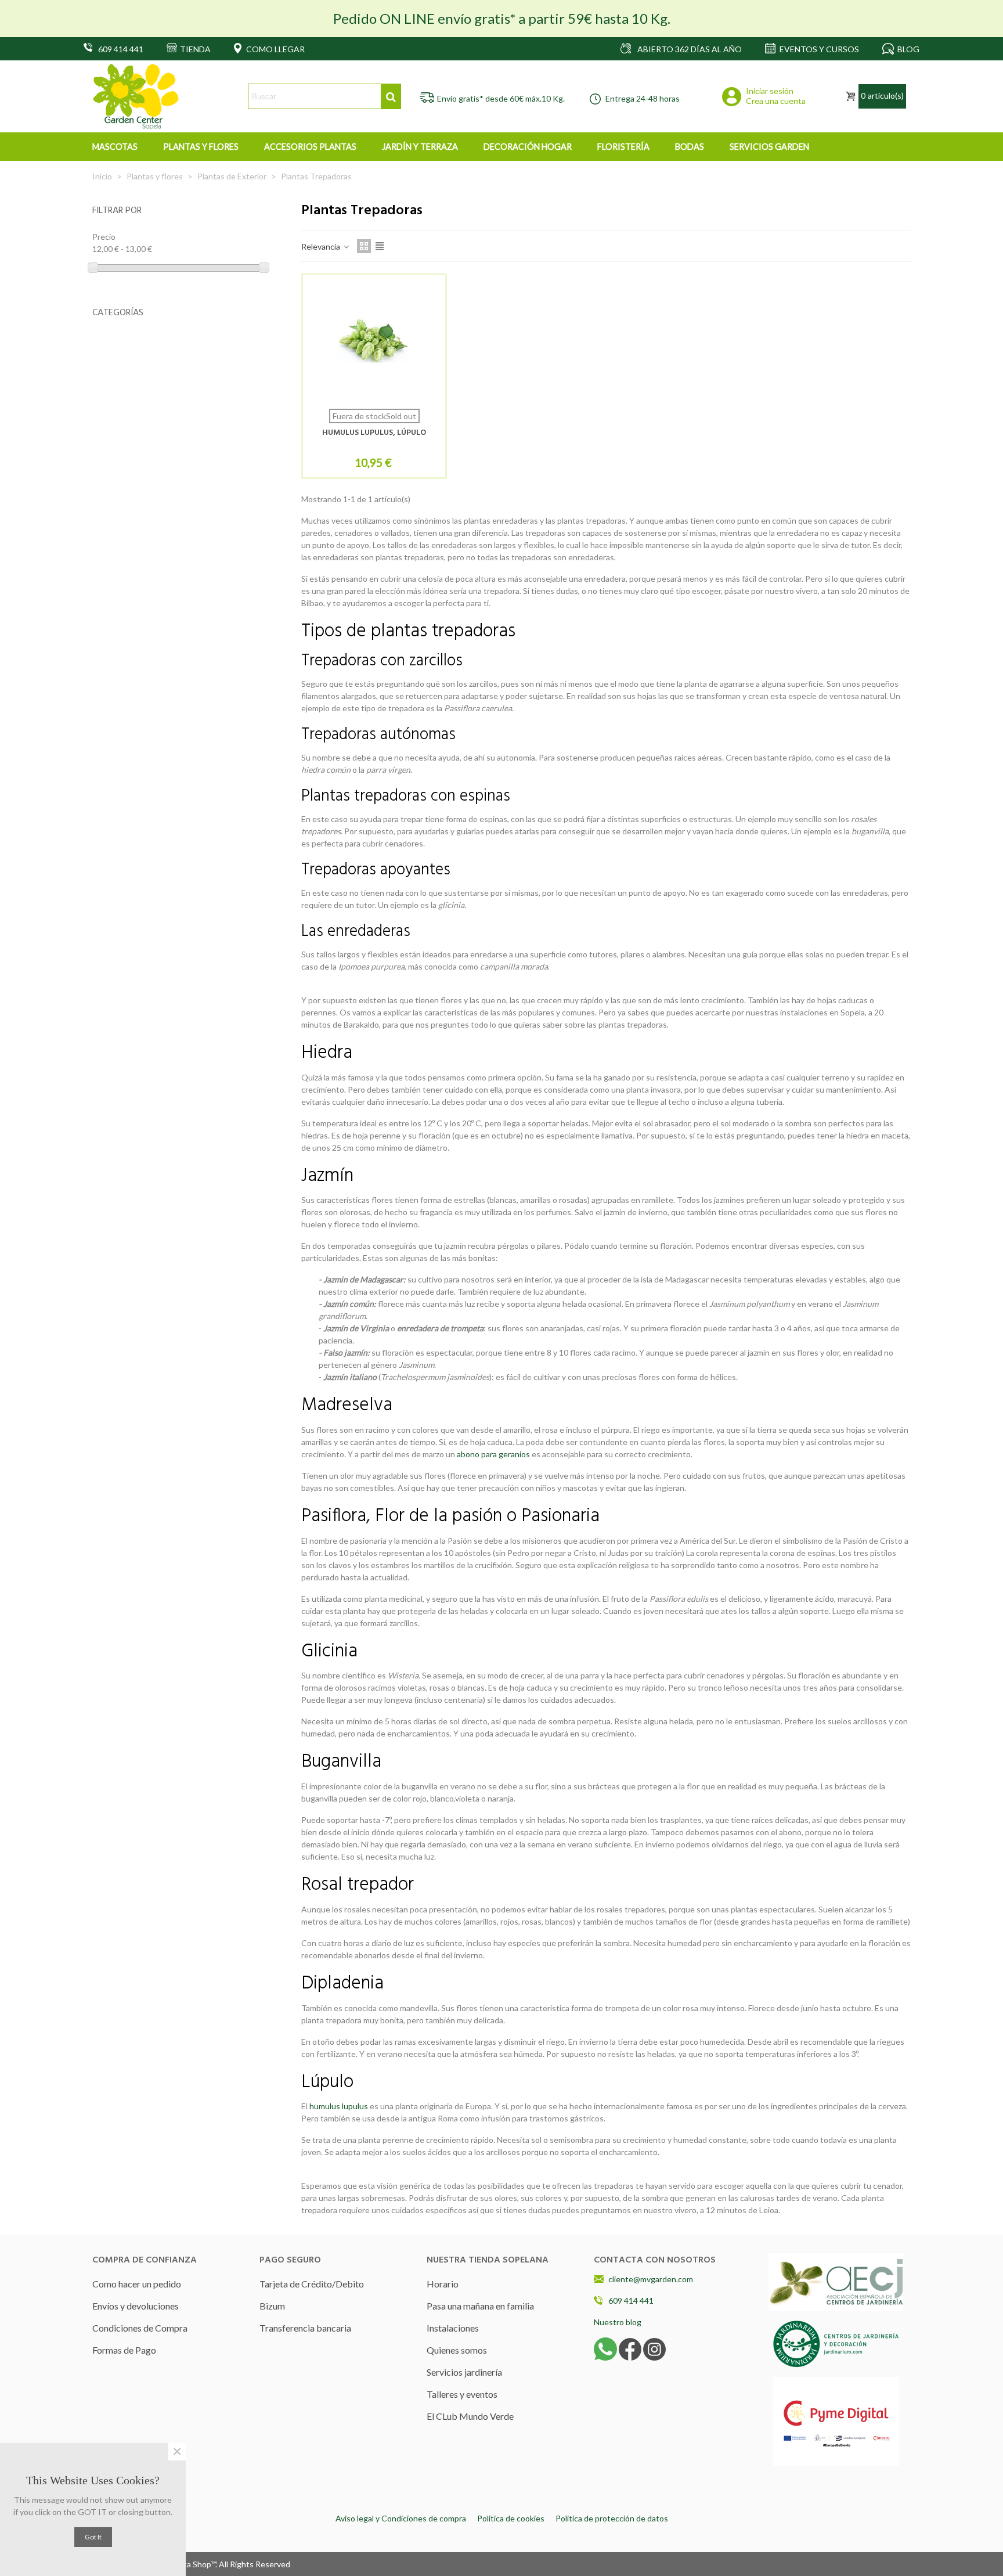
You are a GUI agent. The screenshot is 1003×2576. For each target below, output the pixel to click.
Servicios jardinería (464, 2372)
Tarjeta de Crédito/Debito (312, 2284)
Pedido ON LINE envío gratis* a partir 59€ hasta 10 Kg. (502, 18)
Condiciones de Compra (140, 2328)
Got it (93, 2537)
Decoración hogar (528, 147)
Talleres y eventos (462, 2394)
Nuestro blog (618, 2322)
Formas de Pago (124, 2350)
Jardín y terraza (420, 147)
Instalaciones (453, 2328)
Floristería (623, 147)
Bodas (690, 147)
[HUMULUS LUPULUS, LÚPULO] (374, 342)
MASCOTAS (115, 147)
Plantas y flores (201, 147)
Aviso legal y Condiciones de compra (401, 2518)
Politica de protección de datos (612, 2518)
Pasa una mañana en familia (480, 2306)
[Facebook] (630, 2348)
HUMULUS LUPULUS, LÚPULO (374, 433)
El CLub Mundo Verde (470, 2416)
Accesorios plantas (310, 147)
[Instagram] (654, 2348)
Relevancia (322, 246)
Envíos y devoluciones (136, 2306)
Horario (443, 2284)
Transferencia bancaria (305, 2328)
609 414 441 (631, 2301)
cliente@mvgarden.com (651, 2279)
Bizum (272, 2306)
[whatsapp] (605, 2348)
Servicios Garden (769, 147)
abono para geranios (493, 1454)
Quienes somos (457, 2350)
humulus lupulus (339, 2106)
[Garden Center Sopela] (136, 97)
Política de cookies (511, 2518)
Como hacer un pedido (137, 2284)
